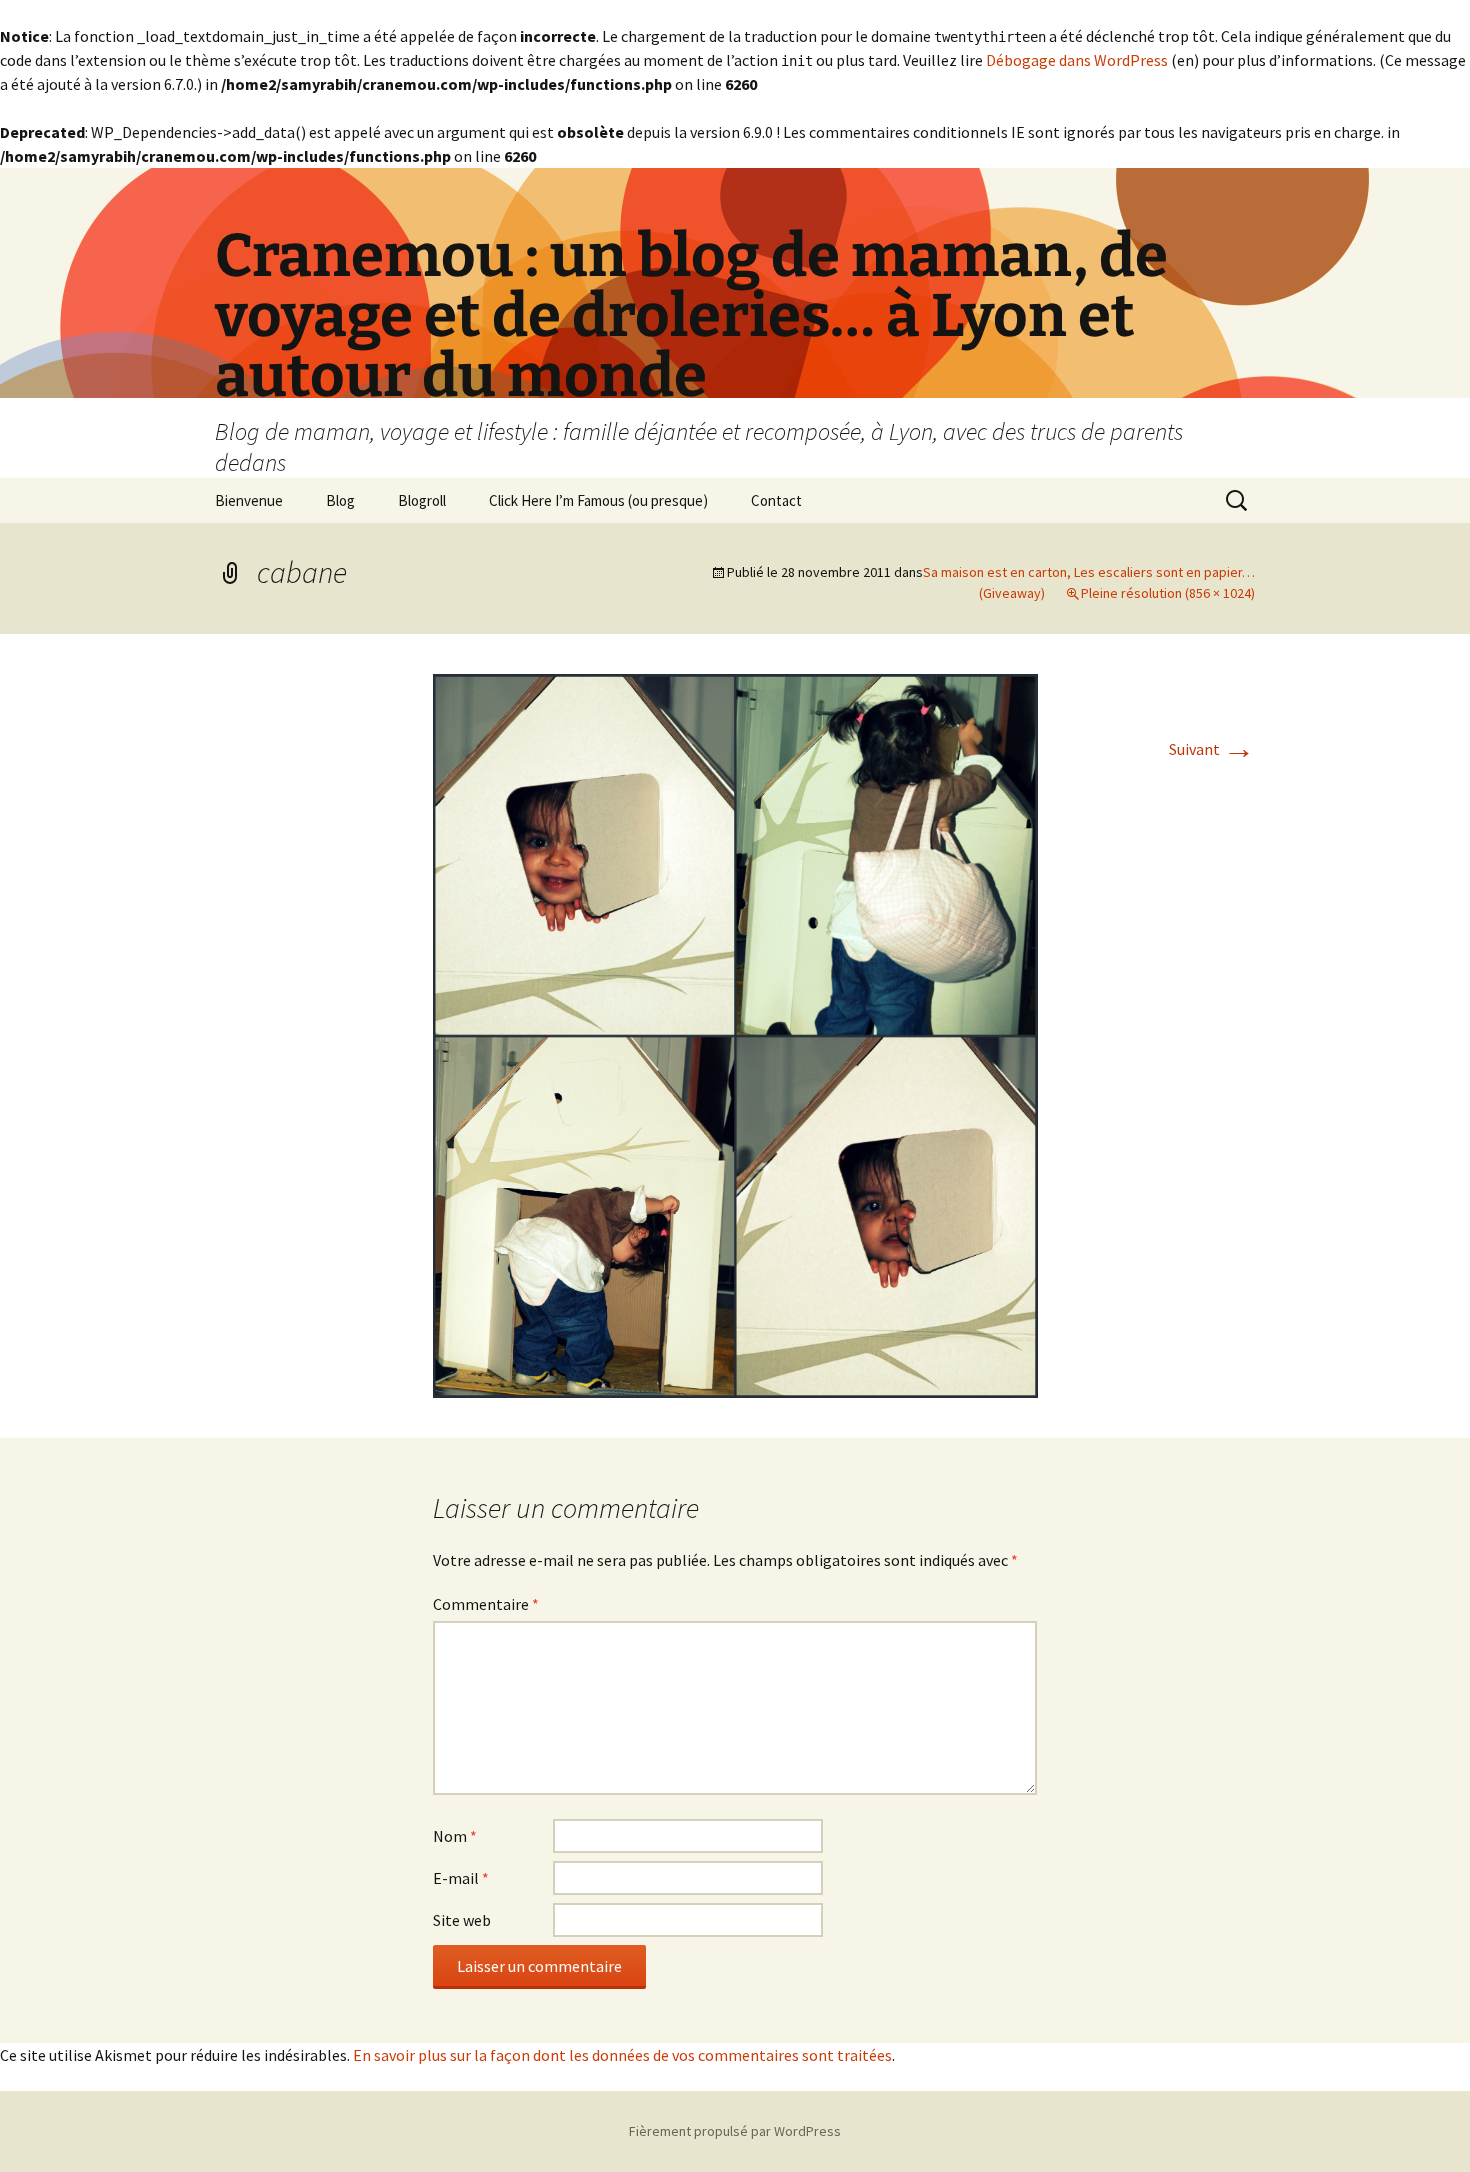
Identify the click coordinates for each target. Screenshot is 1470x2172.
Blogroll (422, 500)
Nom (455, 1836)
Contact (776, 500)
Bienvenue (249, 500)
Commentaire (486, 1604)
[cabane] (735, 1034)
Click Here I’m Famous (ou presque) (598, 500)
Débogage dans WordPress (1077, 60)
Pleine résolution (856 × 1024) (1168, 593)
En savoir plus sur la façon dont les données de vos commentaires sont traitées (622, 2055)
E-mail (461, 1878)
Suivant (1212, 749)
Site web (462, 1920)
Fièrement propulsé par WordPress (735, 2131)
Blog (340, 500)
